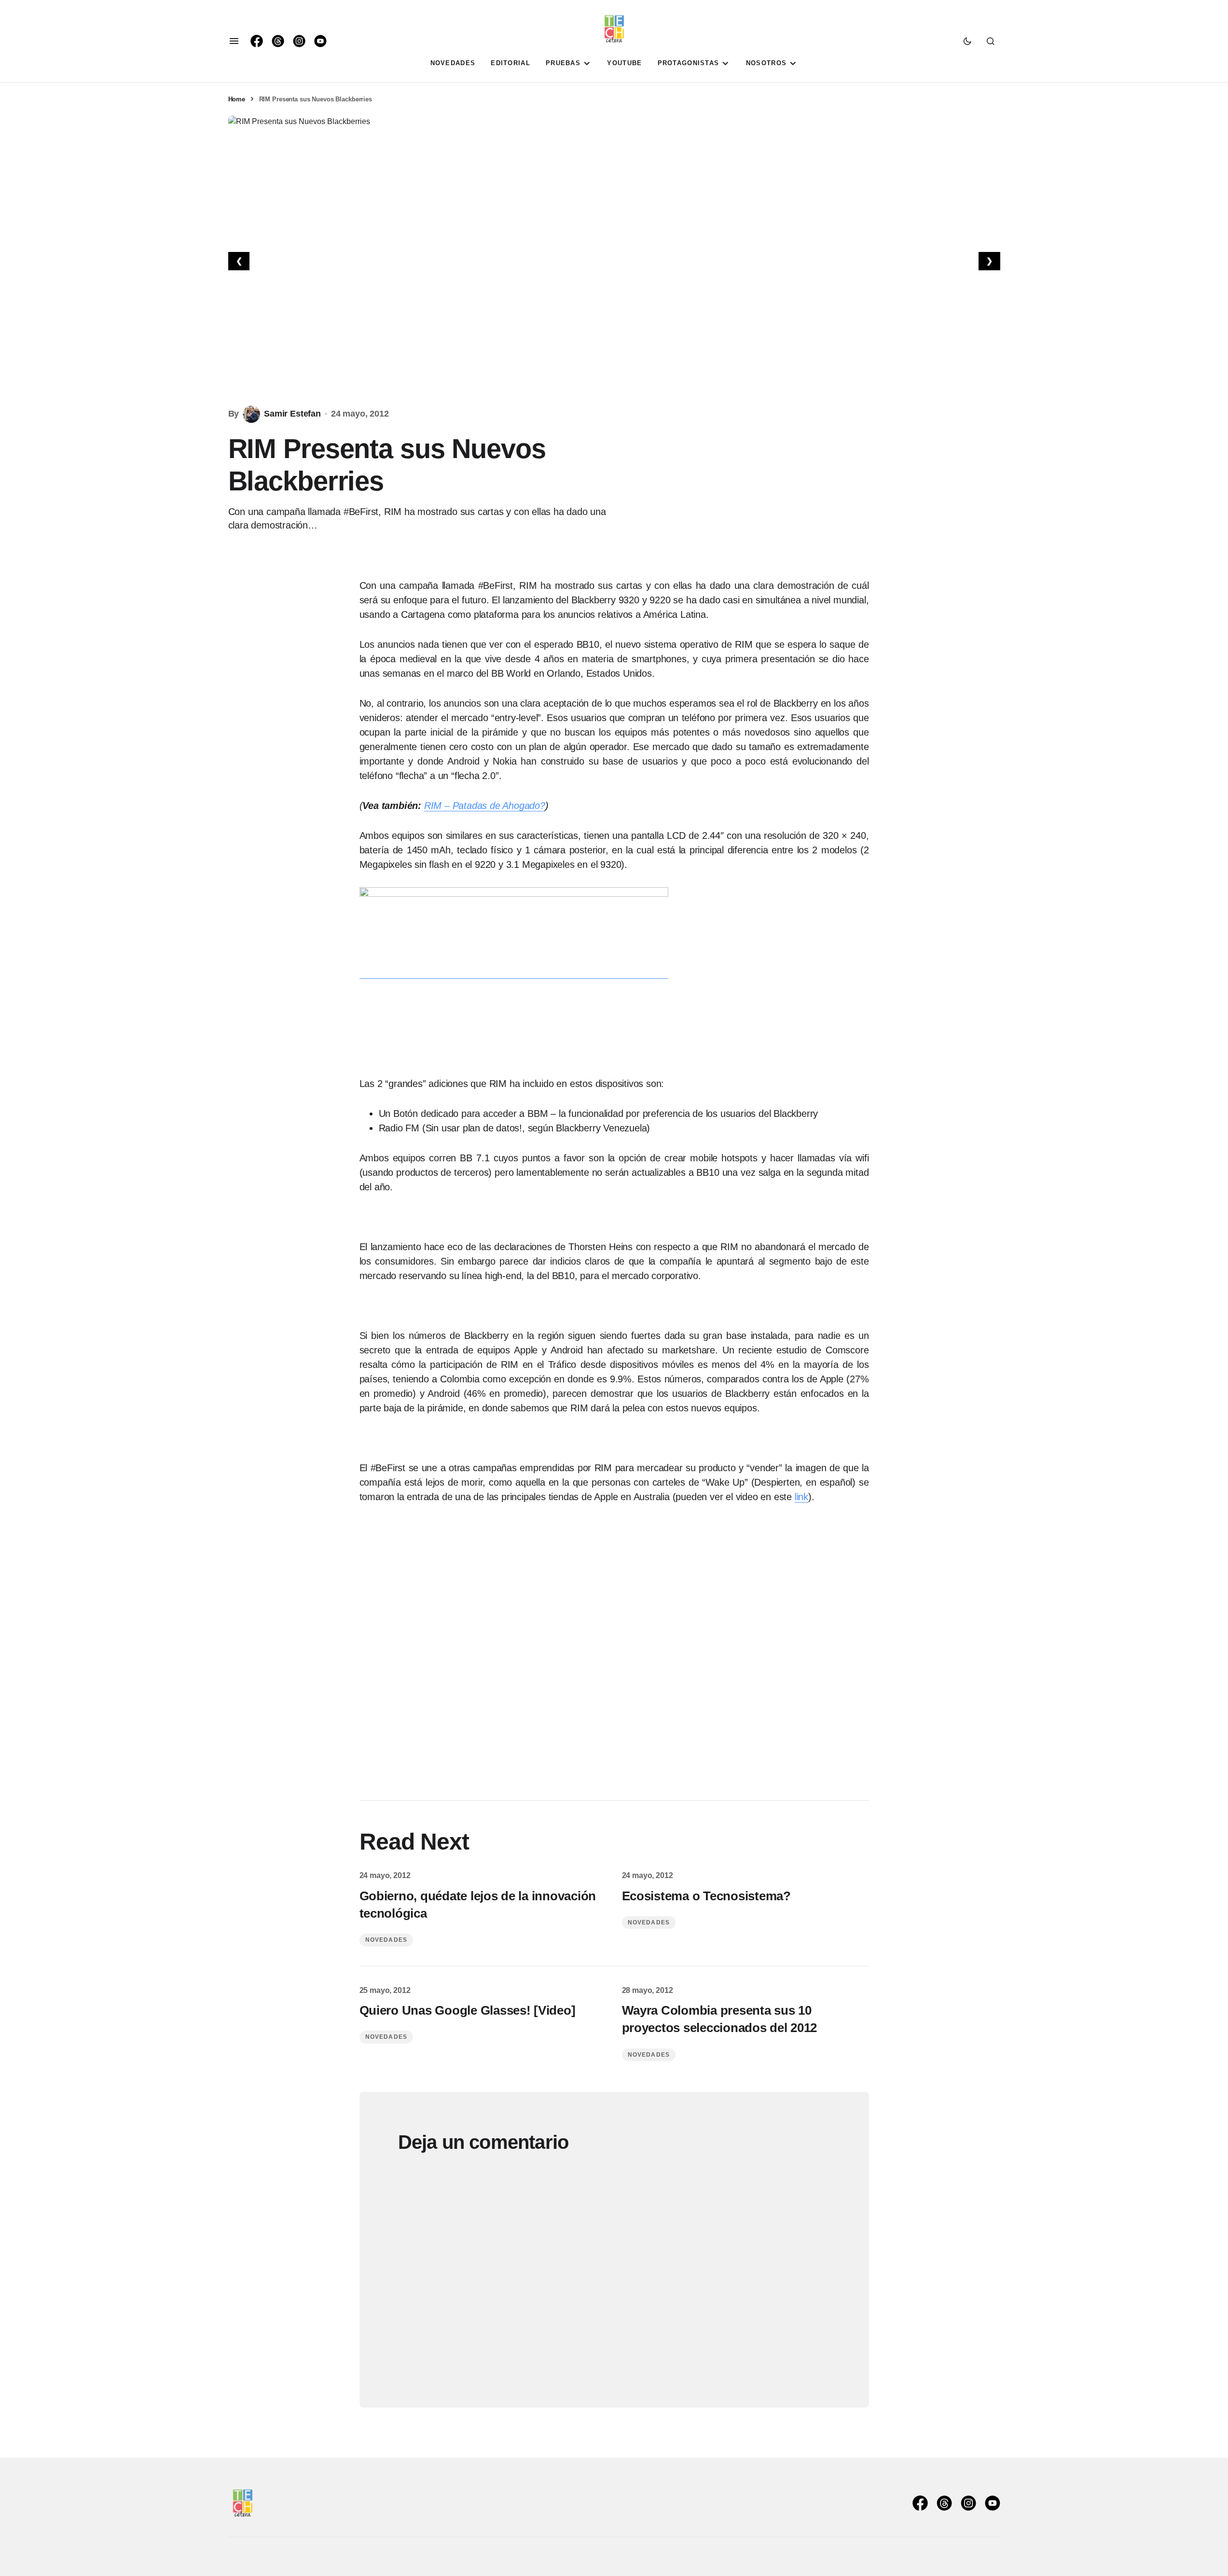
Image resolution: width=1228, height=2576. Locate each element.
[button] (234, 41)
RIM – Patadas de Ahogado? (485, 806)
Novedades (386, 1940)
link (801, 1497)
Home (237, 99)
